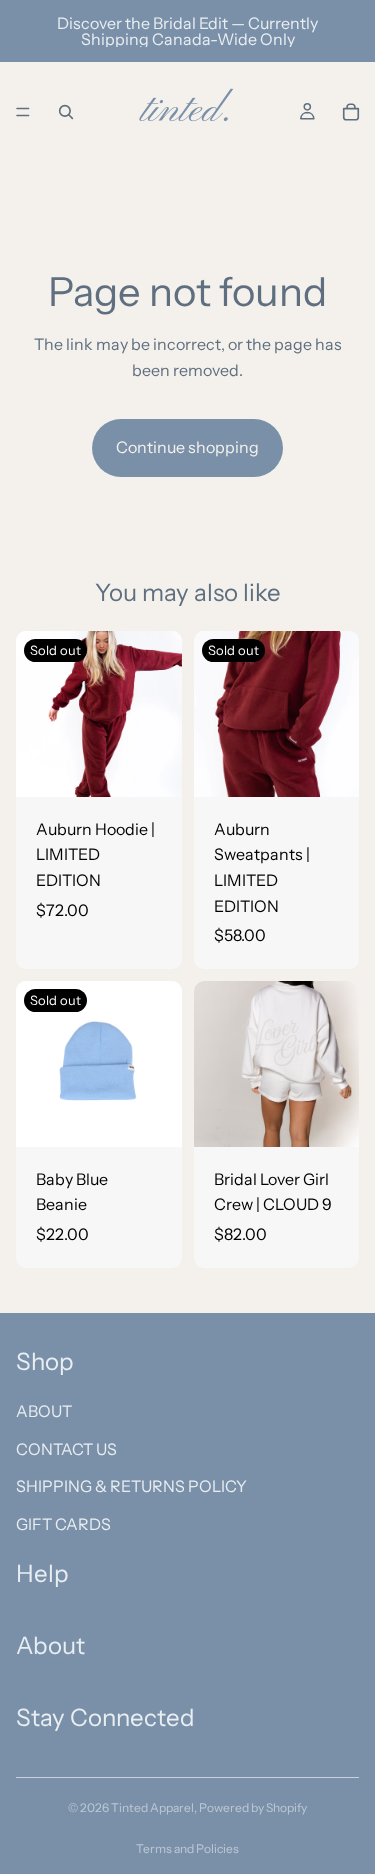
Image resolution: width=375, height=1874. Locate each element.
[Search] (66, 112)
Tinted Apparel (152, 1807)
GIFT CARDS (63, 1523)
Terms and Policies (187, 1848)
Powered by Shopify (253, 1807)
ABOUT (44, 1411)
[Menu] (23, 112)
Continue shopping (187, 447)
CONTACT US (66, 1448)
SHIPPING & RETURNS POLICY (131, 1486)
